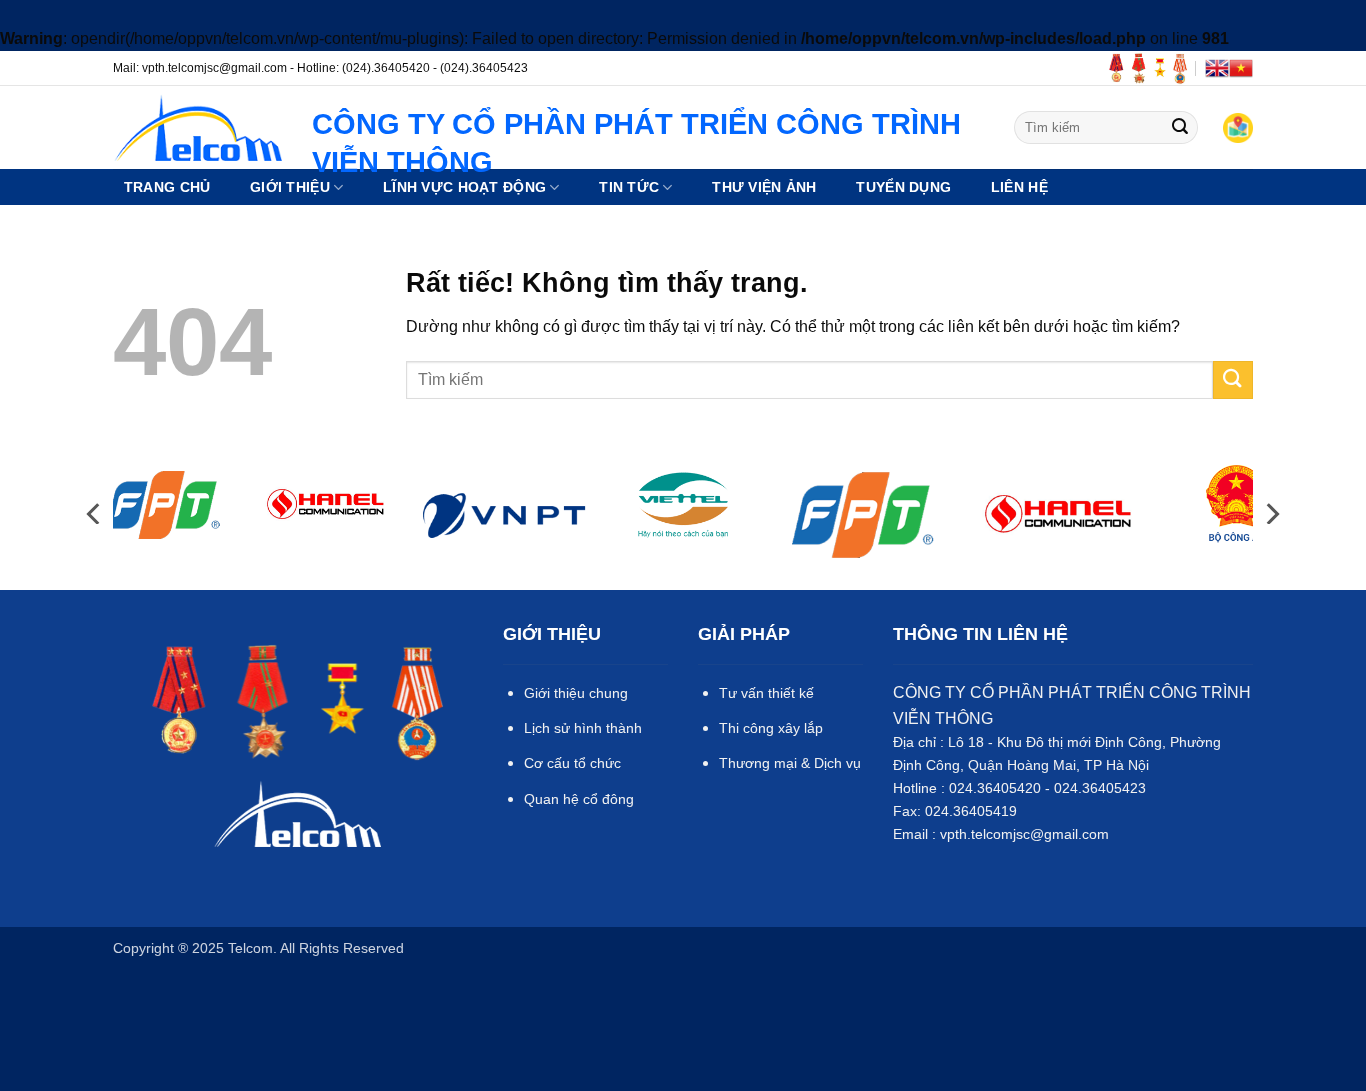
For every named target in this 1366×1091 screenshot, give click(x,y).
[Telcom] (197, 127)
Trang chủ (167, 187)
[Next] (1271, 513)
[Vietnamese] (1241, 68)
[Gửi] (1180, 127)
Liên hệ (1019, 187)
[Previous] (95, 513)
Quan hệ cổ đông (579, 799)
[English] (1217, 68)
